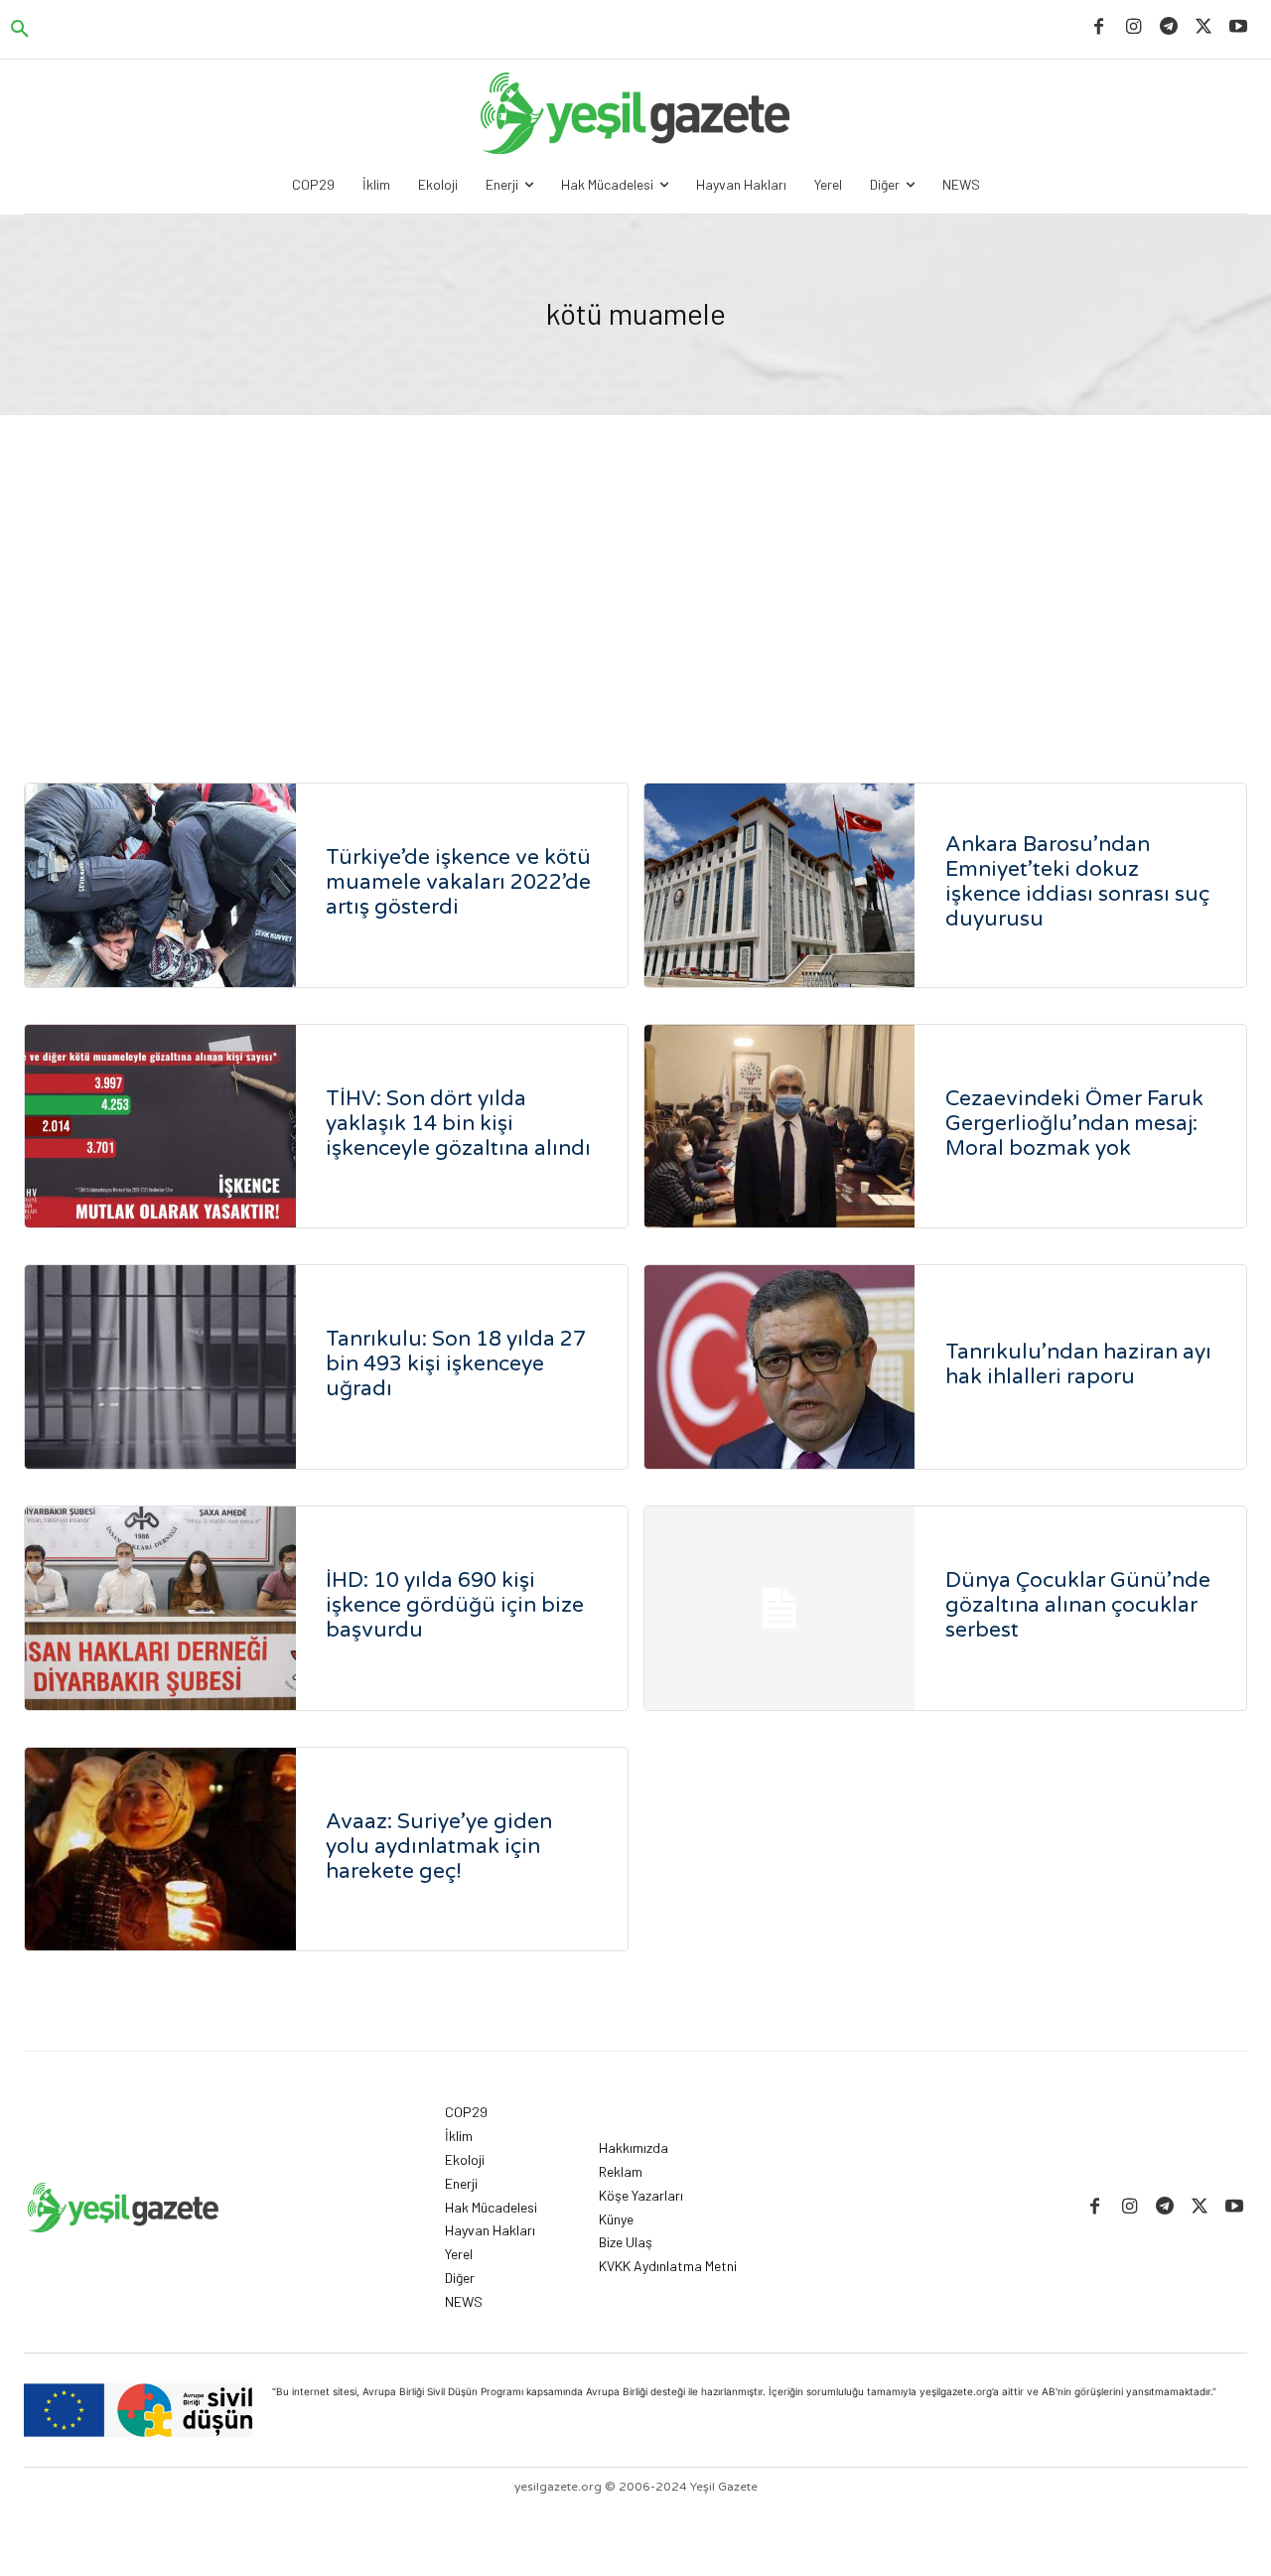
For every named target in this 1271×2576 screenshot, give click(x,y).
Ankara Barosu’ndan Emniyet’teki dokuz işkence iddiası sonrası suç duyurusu (1077, 882)
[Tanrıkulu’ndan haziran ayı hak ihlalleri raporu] (780, 1367)
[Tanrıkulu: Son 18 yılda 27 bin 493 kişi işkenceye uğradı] (160, 1367)
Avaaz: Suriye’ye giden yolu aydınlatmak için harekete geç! (439, 1847)
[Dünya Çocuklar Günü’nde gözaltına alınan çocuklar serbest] (780, 1608)
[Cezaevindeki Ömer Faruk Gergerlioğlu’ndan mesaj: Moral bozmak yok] (780, 1127)
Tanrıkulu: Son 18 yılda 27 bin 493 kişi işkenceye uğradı (456, 1364)
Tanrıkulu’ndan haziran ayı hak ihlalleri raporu (1078, 1364)
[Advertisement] (635, 564)
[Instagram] (1133, 27)
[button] (20, 30)
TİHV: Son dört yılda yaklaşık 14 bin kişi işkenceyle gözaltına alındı (458, 1124)
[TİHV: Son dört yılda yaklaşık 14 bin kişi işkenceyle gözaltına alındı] (160, 1127)
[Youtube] (1239, 27)
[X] (1204, 27)
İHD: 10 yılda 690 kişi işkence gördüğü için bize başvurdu (455, 1605)
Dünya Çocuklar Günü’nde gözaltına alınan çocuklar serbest (1078, 1605)
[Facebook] (1099, 27)
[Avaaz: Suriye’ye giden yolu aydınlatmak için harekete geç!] (160, 1850)
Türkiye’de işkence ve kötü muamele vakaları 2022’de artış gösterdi (458, 882)
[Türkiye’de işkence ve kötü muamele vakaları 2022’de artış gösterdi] (160, 885)
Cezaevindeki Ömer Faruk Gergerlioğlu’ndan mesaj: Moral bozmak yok (1074, 1124)
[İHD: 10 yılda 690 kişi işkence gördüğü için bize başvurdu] (160, 1608)
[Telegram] (1168, 27)
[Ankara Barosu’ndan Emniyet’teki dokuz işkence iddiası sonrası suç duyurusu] (780, 885)
